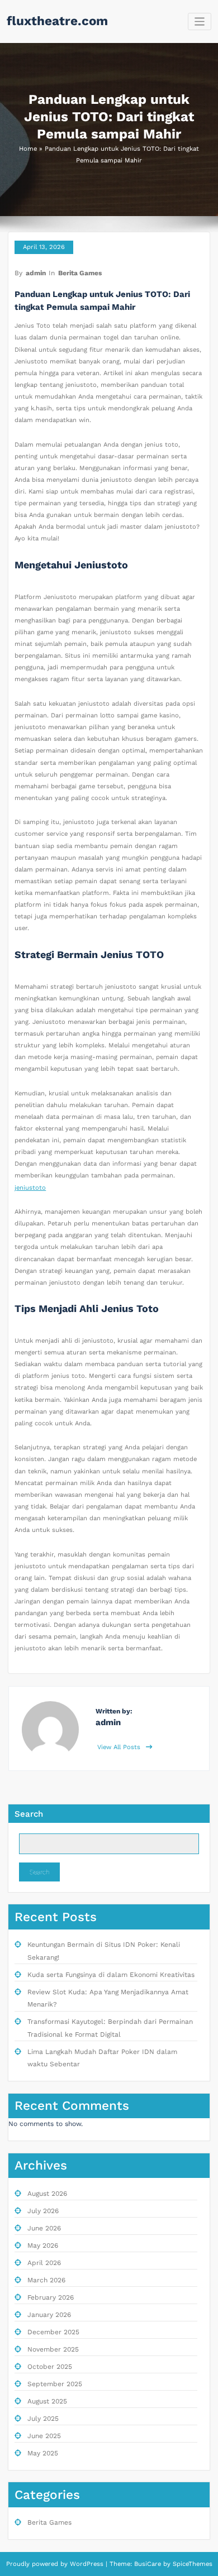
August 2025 (47, 2401)
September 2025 (55, 2384)
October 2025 (50, 2367)
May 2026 (43, 2245)
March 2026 (46, 2280)
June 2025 (44, 2436)
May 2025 (43, 2453)
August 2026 (47, 2194)
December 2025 (53, 2332)
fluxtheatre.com (57, 21)
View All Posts (120, 1747)
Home (28, 149)
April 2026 (44, 2263)
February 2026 (51, 2297)
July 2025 (43, 2419)
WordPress (87, 2564)
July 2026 (43, 2211)
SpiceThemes (191, 2564)
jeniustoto (30, 1188)
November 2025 (53, 2349)
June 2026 (44, 2228)
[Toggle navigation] (200, 21)
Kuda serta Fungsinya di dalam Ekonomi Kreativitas (111, 1975)
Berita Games (80, 273)
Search (29, 1814)
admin (36, 273)
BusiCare (149, 2564)
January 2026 (49, 2315)
